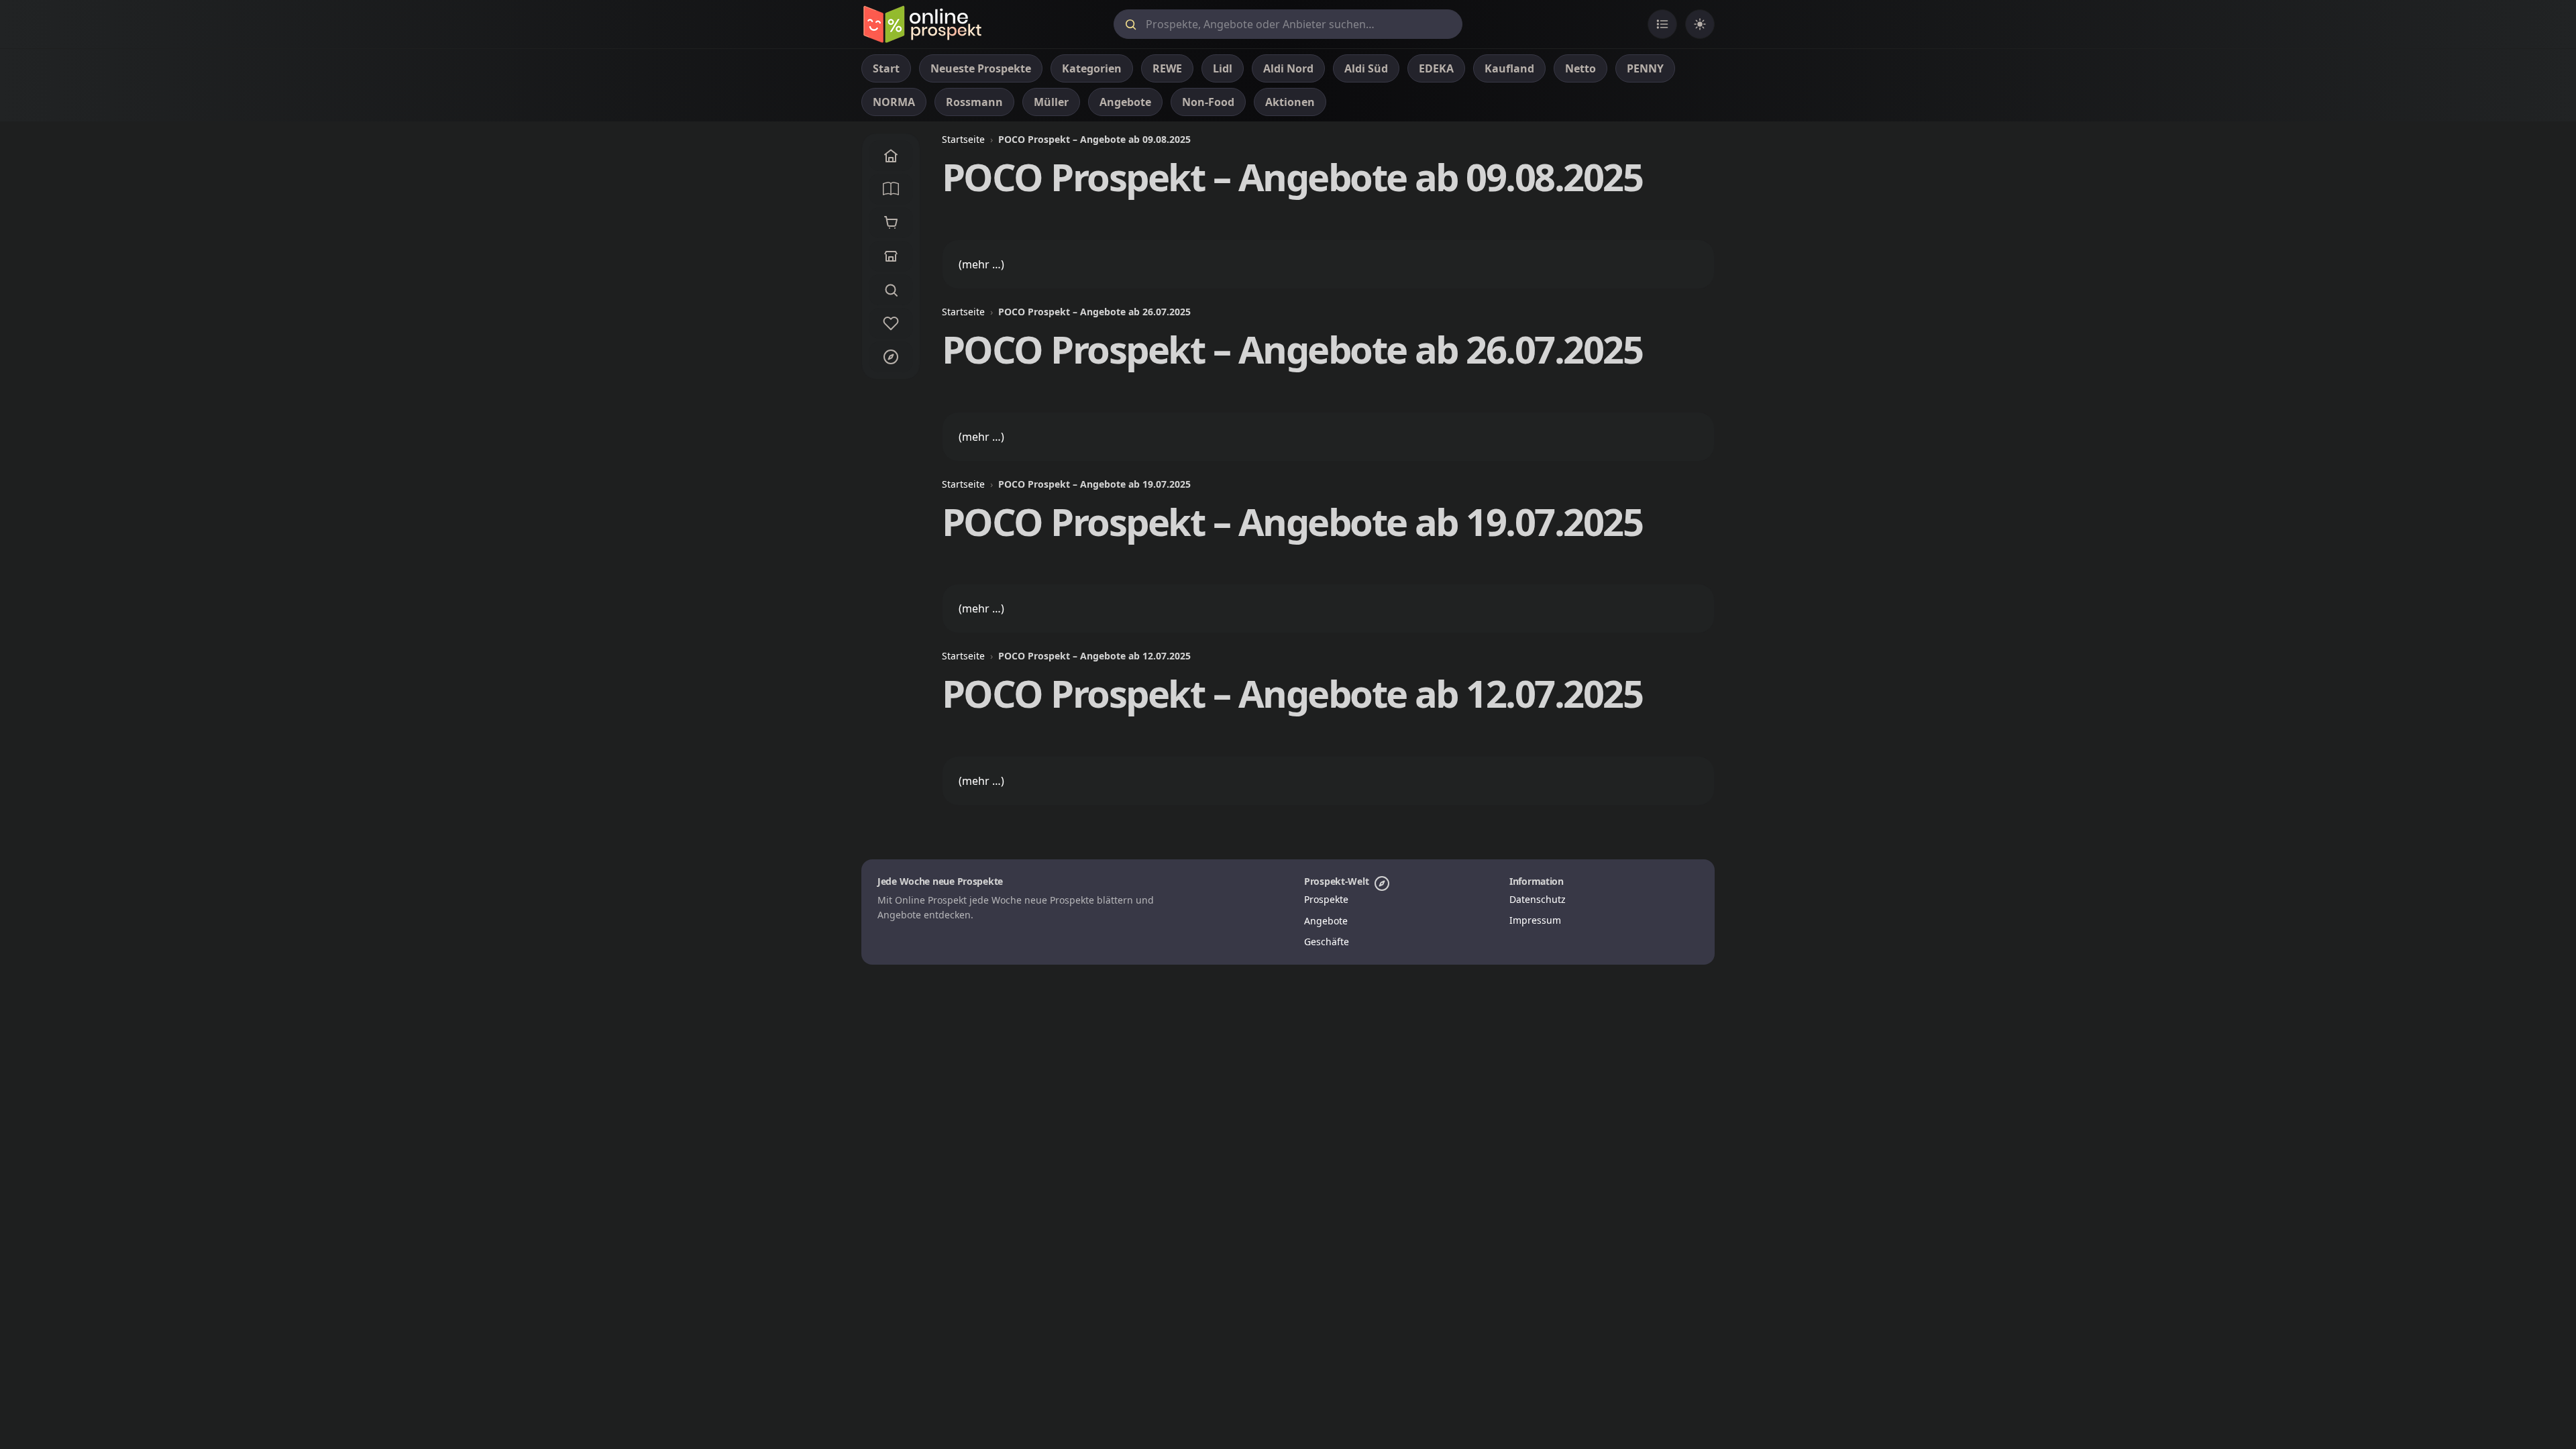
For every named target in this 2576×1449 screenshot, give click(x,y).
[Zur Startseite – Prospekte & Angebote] (922, 24)
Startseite (963, 139)
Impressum (1535, 920)
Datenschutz (1538, 899)
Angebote (1326, 921)
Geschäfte (1327, 942)
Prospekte (1326, 899)
